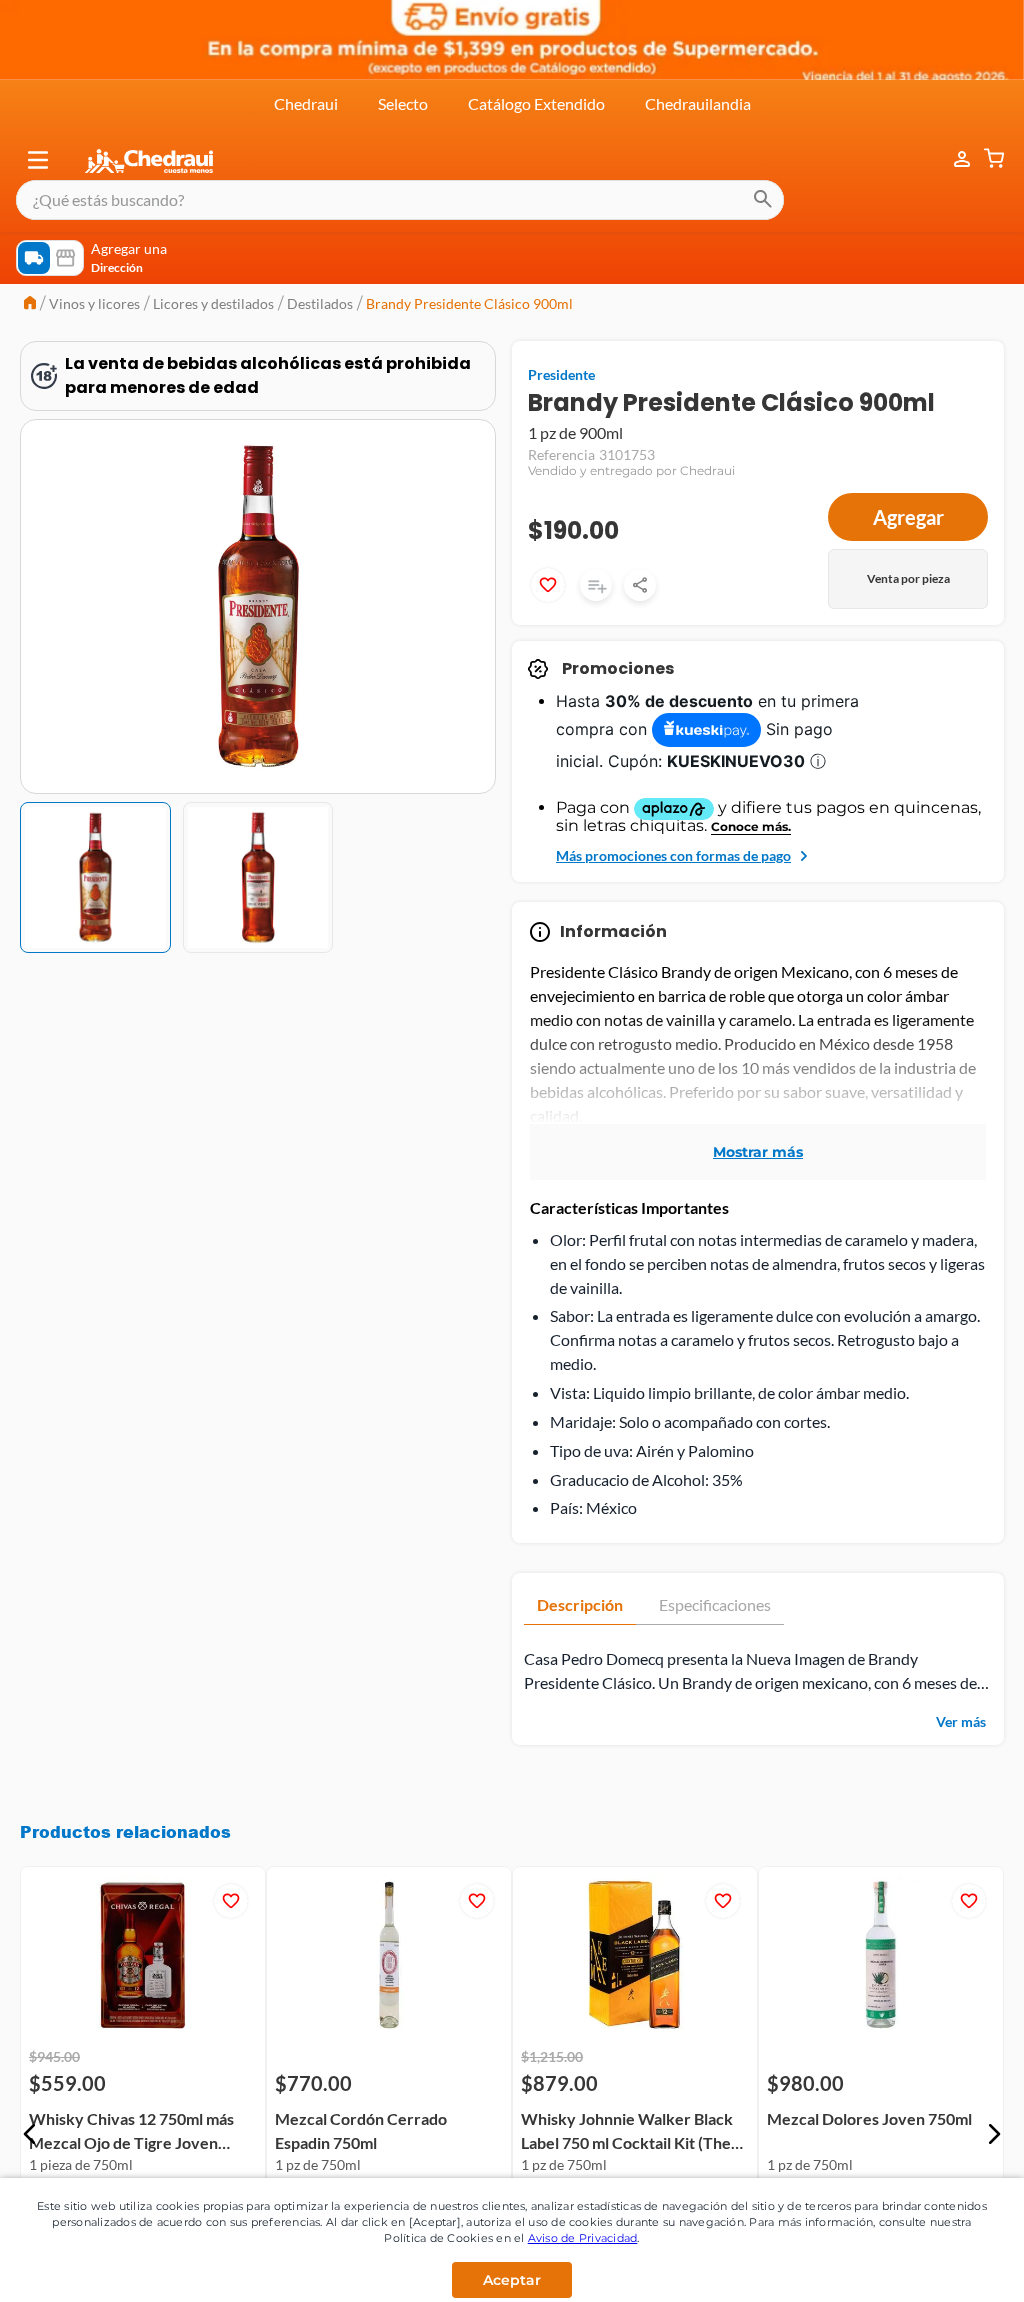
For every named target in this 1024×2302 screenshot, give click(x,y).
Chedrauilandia (698, 103)
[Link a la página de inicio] (30, 304)
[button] (38, 160)
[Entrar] (952, 159)
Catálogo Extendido (536, 103)
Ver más (961, 1704)
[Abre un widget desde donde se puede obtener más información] (942, 2267)
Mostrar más (758, 1135)
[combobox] (400, 200)
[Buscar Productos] (763, 200)
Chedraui (306, 103)
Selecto (403, 103)
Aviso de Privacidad (583, 2238)
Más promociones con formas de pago (673, 838)
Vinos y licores (94, 303)
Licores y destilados (213, 303)
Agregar (908, 517)
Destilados (320, 303)
